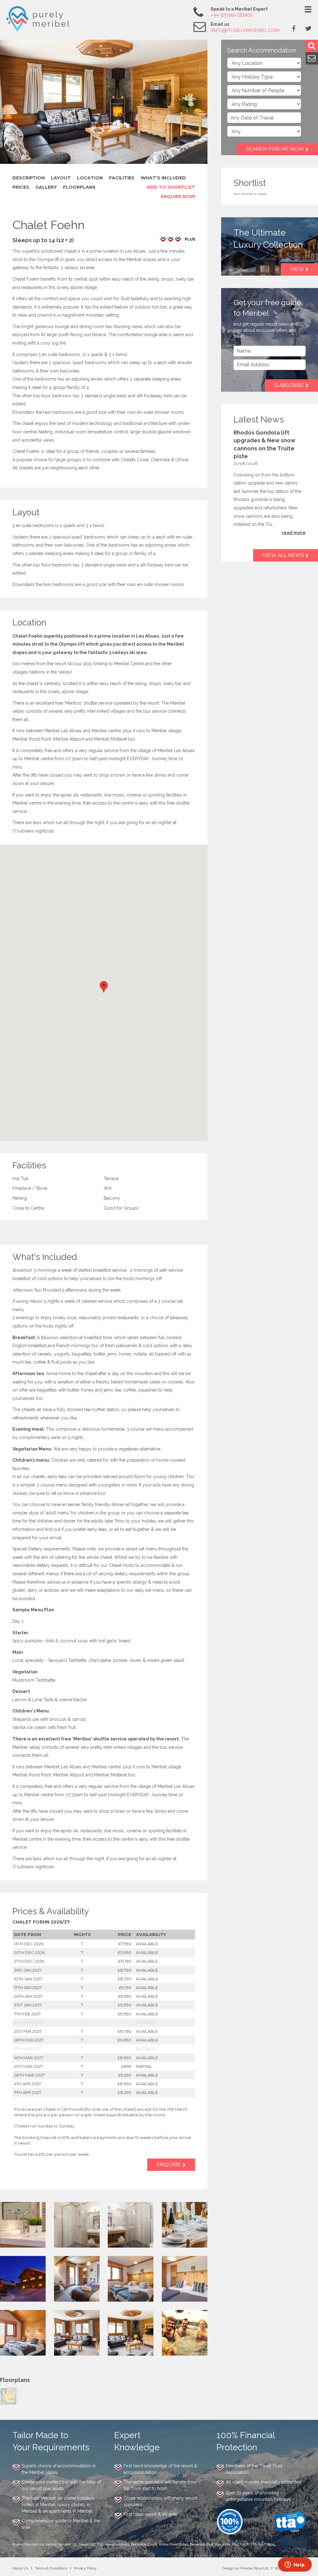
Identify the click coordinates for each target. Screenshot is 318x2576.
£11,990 (125, 1952)
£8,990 (124, 2058)
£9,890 (124, 2040)
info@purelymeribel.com (245, 30)
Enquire (169, 2165)
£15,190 (125, 1961)
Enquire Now (178, 196)
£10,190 (124, 2031)
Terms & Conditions (51, 2568)
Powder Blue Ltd (254, 2568)
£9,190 (125, 1987)
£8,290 (125, 2092)
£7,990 (125, 1944)
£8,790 (125, 1970)
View (297, 269)
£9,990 (125, 2005)
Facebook (294, 28)
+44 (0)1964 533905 (232, 15)
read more (294, 533)
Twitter (308, 28)
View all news (283, 555)
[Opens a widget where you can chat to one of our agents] (295, 2565)
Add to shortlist (171, 187)
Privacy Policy (85, 2568)
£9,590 (125, 1996)
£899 (126, 2066)
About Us (20, 2568)
